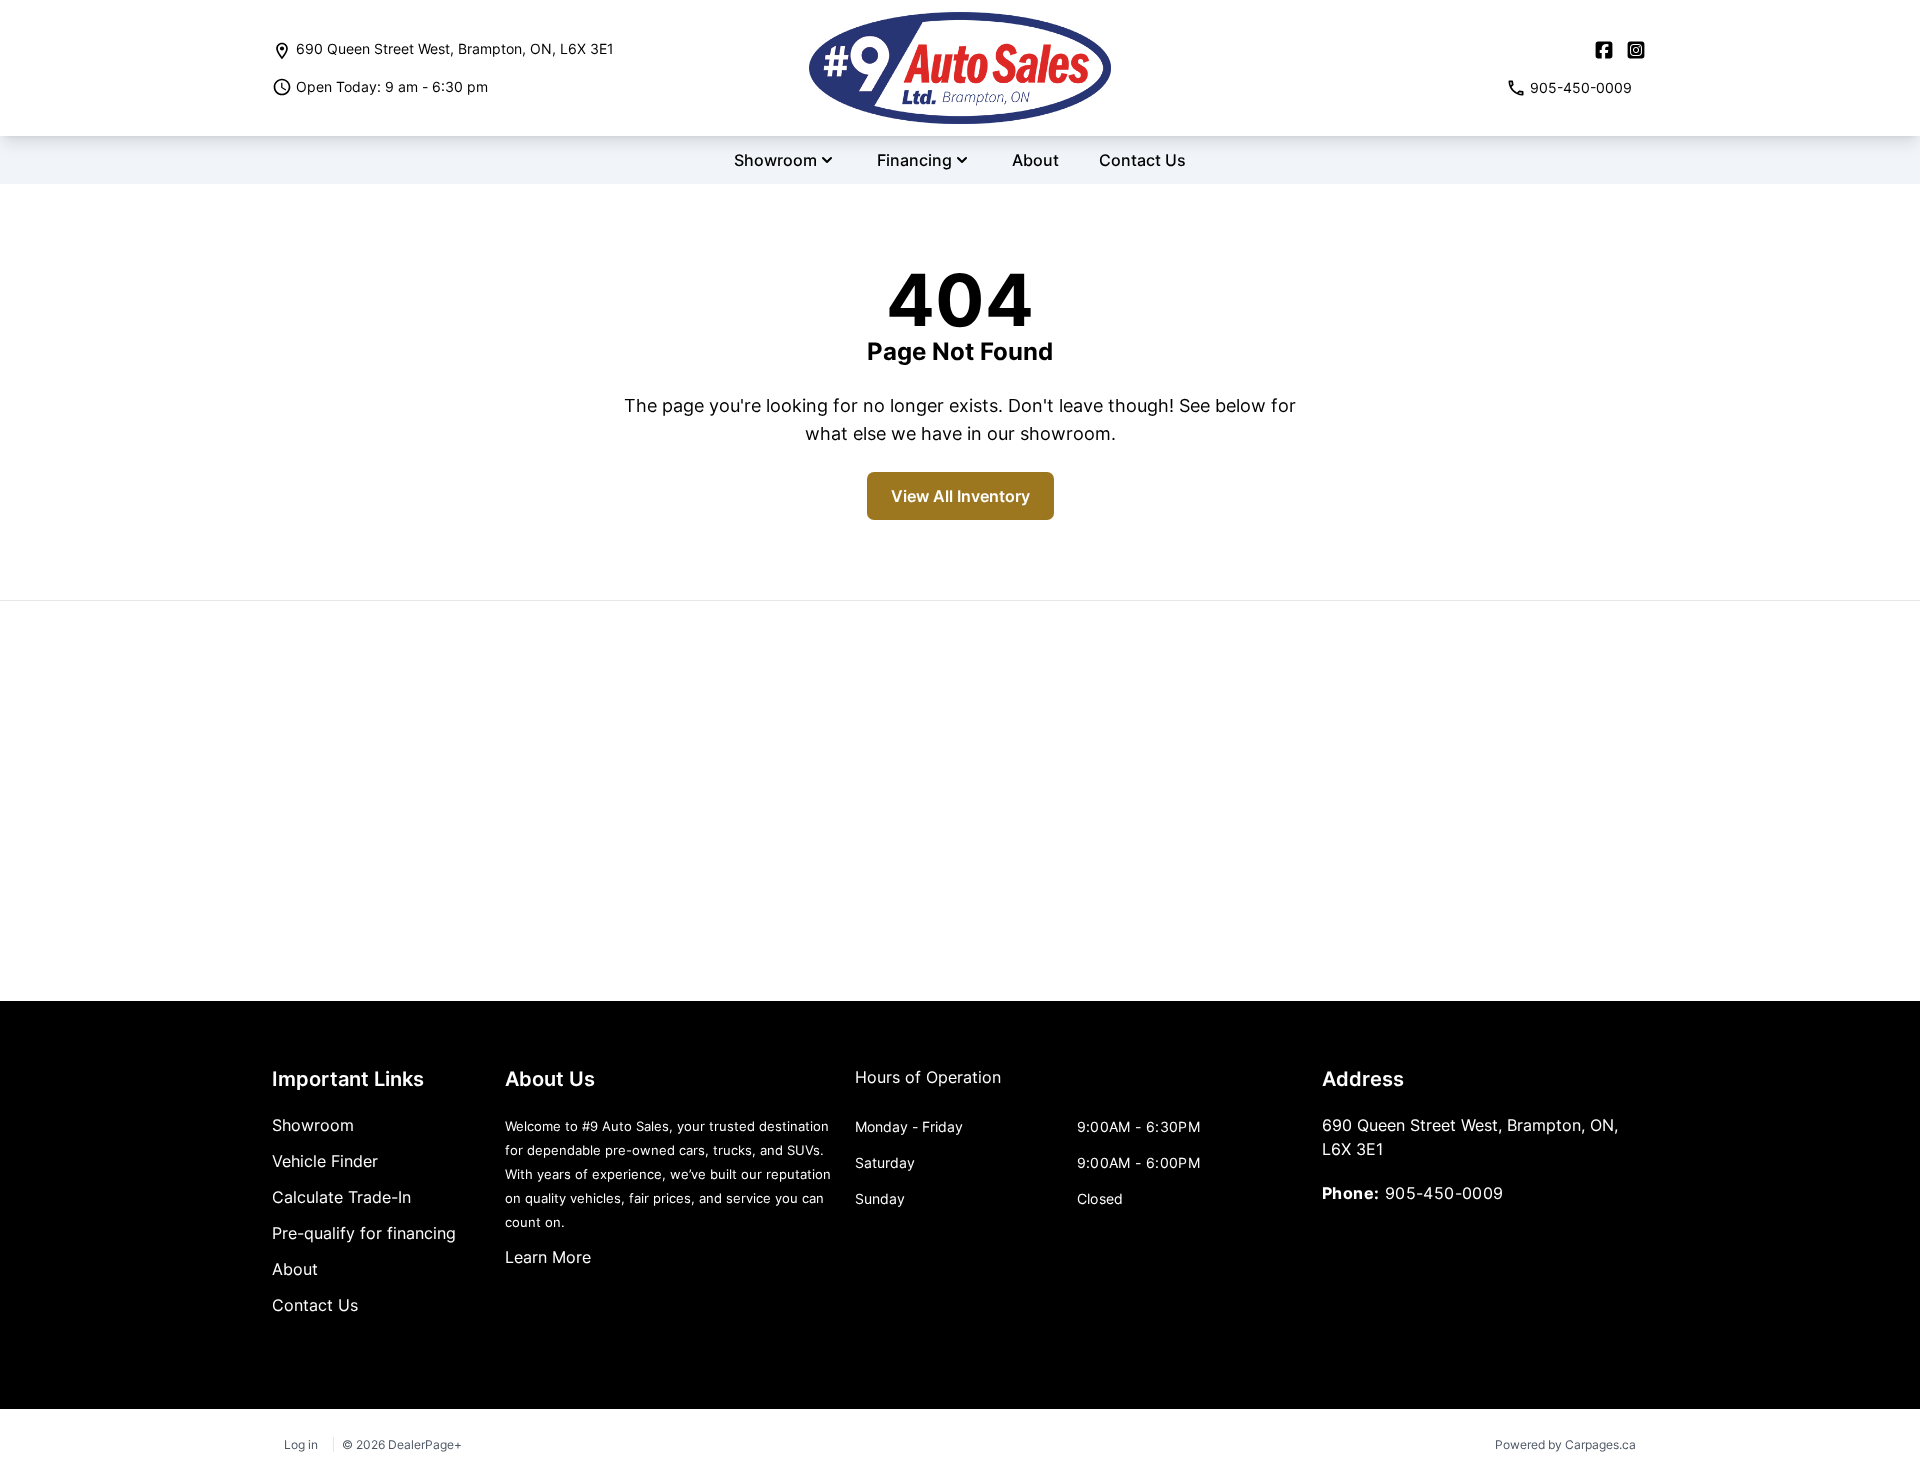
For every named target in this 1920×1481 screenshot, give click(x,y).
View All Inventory (960, 496)
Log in (301, 1444)
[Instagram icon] (1636, 50)
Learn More (548, 1257)
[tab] (928, 1087)
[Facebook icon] (1604, 50)
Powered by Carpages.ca (1565, 1444)
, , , (455, 48)
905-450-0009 (1444, 1193)
